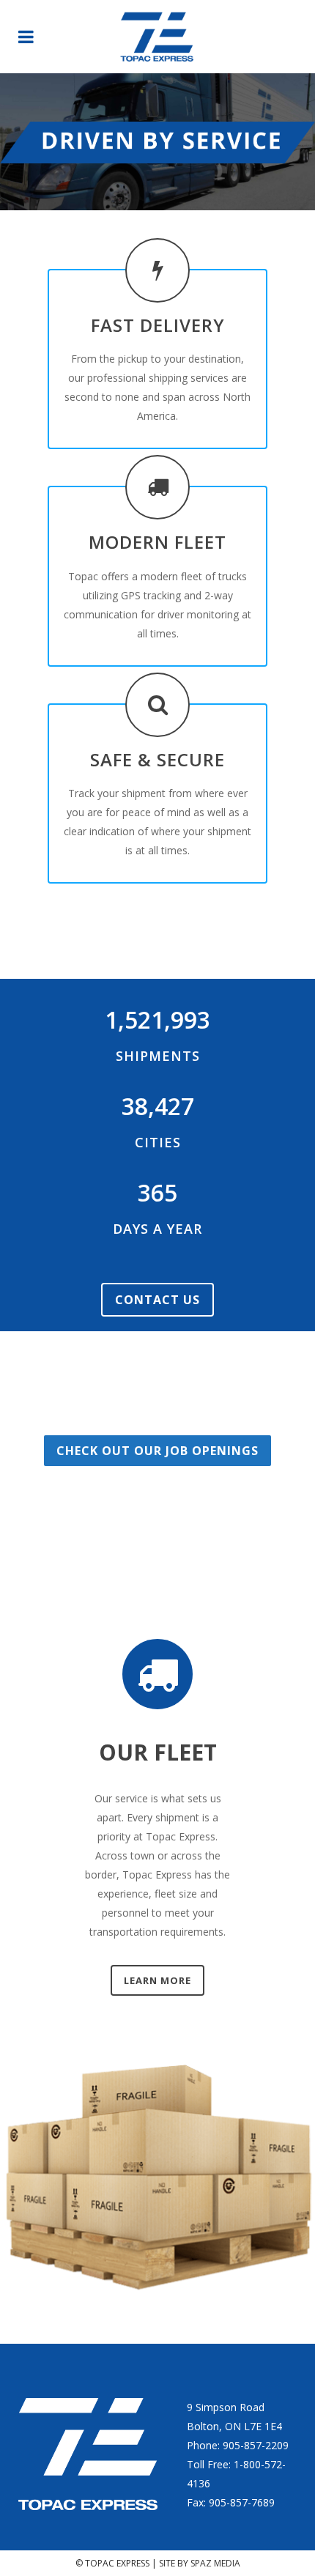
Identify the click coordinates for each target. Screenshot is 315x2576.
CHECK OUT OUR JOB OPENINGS (157, 1451)
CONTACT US (157, 1300)
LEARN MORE (157, 1980)
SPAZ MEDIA (215, 2563)
